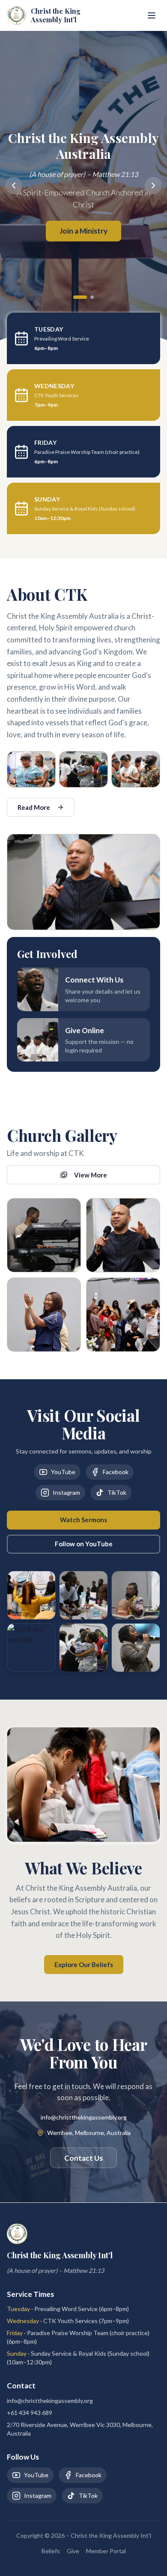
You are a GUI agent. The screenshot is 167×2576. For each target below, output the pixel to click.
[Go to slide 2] (92, 297)
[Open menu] (152, 15)
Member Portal (106, 2551)
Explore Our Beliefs (84, 1965)
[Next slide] (153, 186)
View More (91, 1175)
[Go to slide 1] (80, 297)
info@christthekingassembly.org (84, 2117)
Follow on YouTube (84, 1544)
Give (73, 2551)
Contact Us (83, 2158)
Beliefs (51, 2551)
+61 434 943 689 (30, 2413)
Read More (34, 807)
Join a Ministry (83, 231)
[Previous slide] (14, 186)
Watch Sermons (83, 1520)
